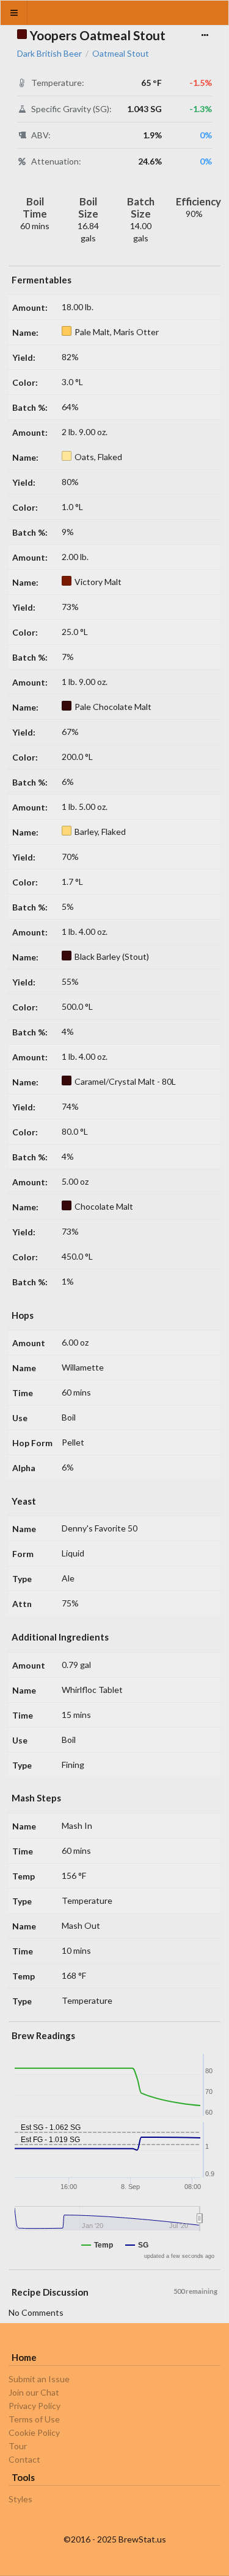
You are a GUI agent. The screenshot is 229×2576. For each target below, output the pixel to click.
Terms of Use (34, 2419)
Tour (18, 2446)
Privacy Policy (35, 2406)
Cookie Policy (34, 2432)
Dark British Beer (49, 54)
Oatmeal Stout (121, 54)
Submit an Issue (39, 2379)
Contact (24, 2459)
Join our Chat (34, 2392)
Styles (20, 2499)
